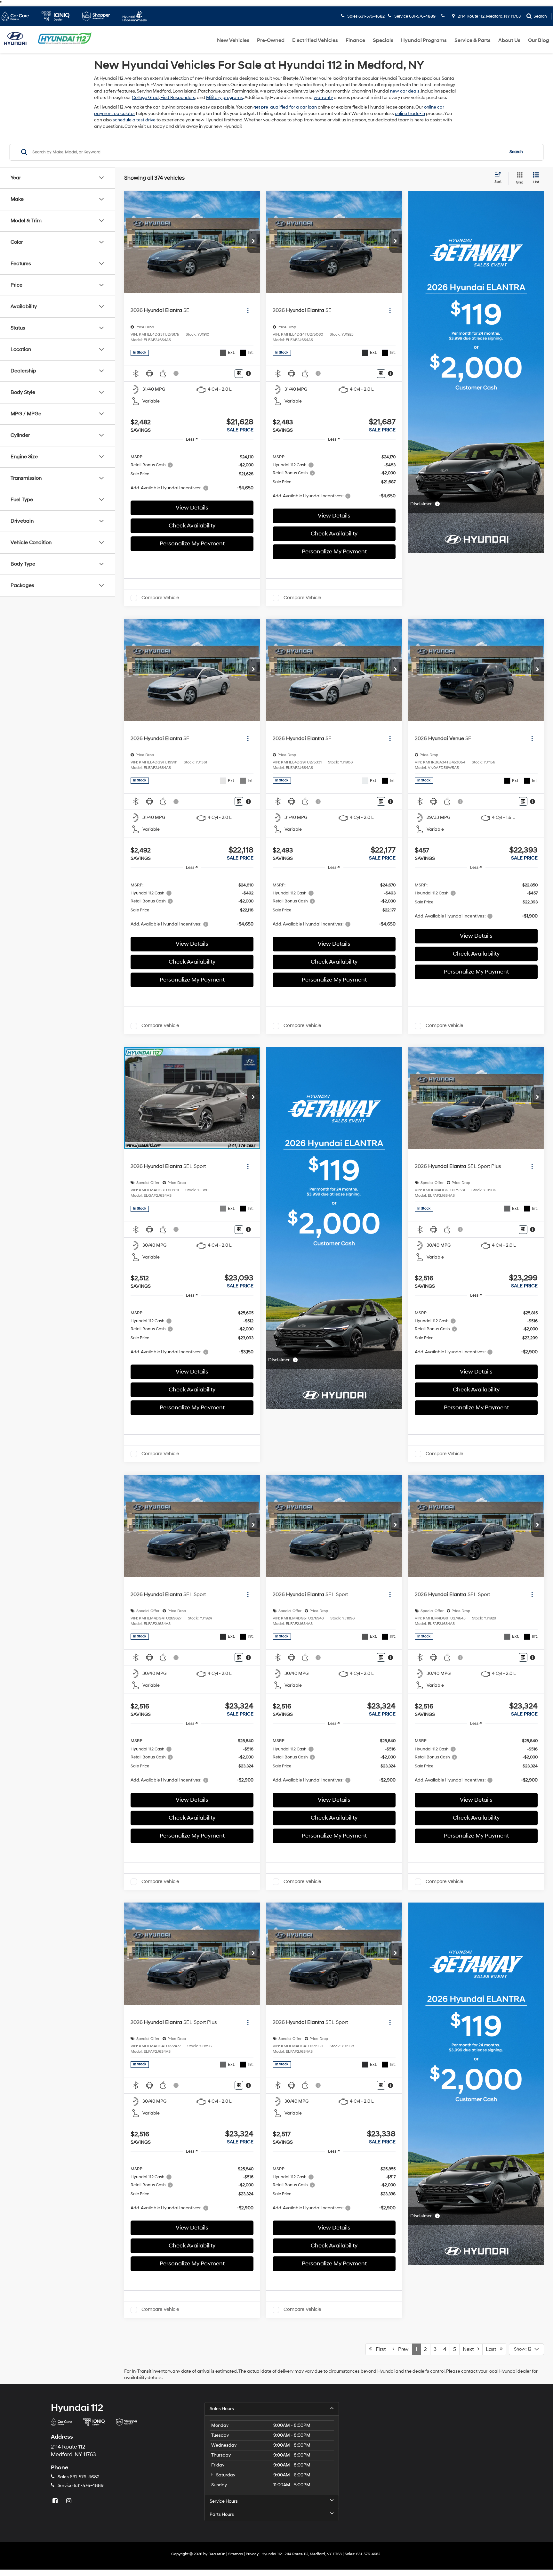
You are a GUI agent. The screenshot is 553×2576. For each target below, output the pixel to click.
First (379, 2349)
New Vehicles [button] (233, 40)
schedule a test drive (134, 120)
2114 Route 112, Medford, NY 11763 (489, 16)
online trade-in (410, 114)
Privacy (252, 2554)
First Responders (178, 98)
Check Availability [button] (192, 526)
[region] (192, 472)
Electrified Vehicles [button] (315, 40)
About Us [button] (509, 40)
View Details (192, 508)
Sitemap (236, 2554)
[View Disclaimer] (176, 373)
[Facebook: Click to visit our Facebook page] (56, 2501)
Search (516, 152)
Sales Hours (222, 2409)
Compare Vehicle (160, 598)
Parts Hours (222, 2514)
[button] (253, 242)
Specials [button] (383, 40)
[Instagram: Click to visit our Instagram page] (69, 2501)
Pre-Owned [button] (271, 40)
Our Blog (539, 40)
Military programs (224, 98)
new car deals (405, 91)
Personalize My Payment (192, 544)
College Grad (145, 98)
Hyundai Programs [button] (424, 40)
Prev (401, 2349)
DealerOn (217, 2554)
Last (493, 2349)
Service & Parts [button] (473, 40)
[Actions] (248, 310)
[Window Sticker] (239, 374)
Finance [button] (355, 40)
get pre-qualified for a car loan (285, 107)
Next (470, 2349)
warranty (323, 98)
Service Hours (224, 2501)
